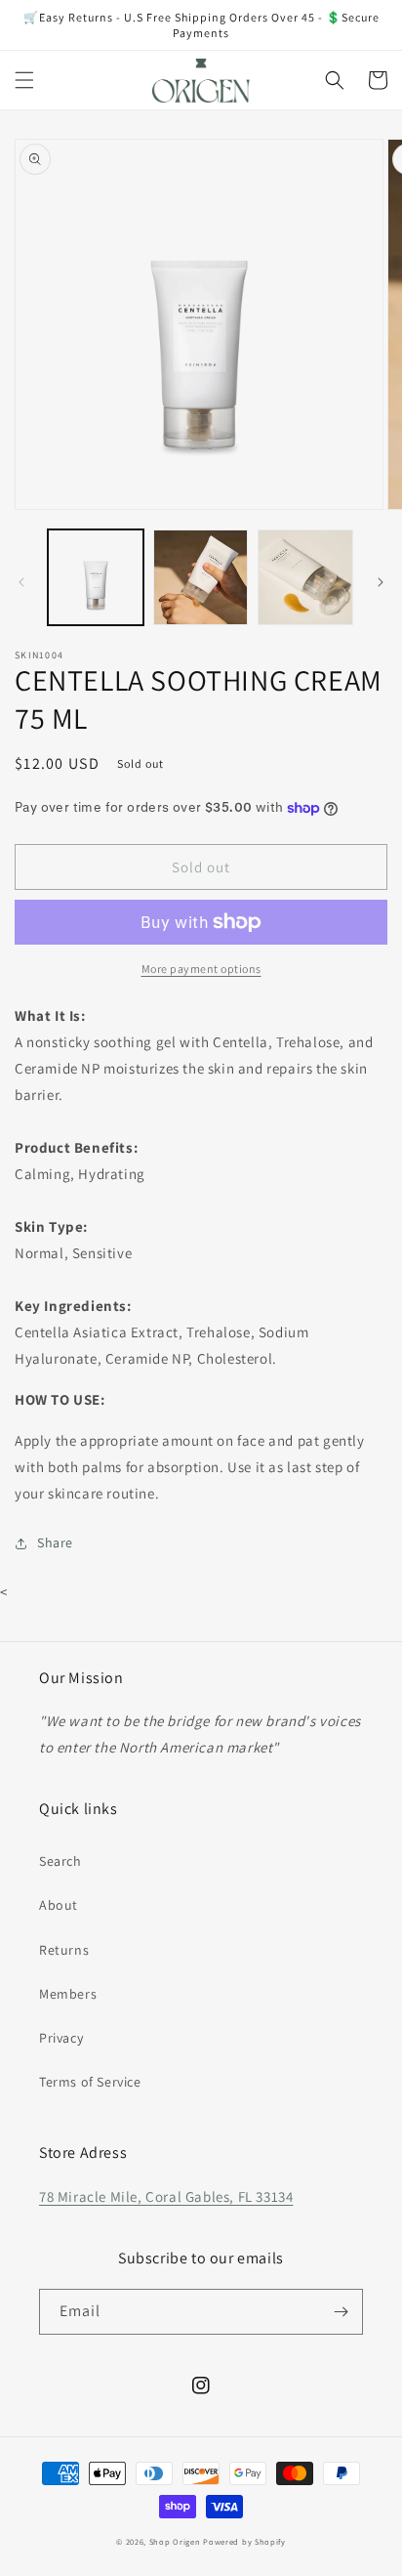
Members (68, 1994)
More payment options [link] (201, 969)
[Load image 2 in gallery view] (201, 577)
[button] (24, 80)
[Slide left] (21, 582)
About (59, 1905)
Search (60, 1861)
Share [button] (55, 1542)
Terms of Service (90, 2082)
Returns (64, 1950)
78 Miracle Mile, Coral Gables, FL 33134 (166, 2196)
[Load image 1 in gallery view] (96, 577)
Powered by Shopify (244, 2541)
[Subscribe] (341, 2312)
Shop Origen (175, 2541)
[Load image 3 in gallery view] (305, 577)
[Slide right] (381, 582)
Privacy (61, 2038)
